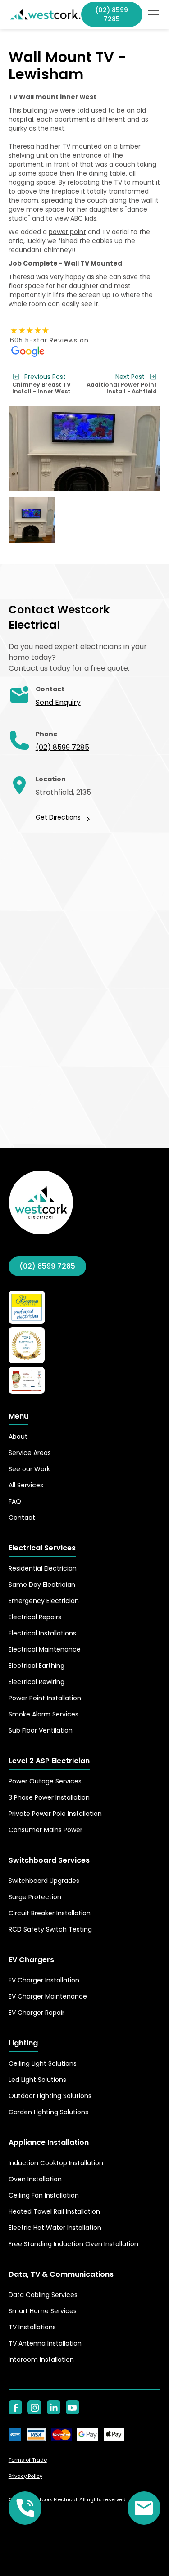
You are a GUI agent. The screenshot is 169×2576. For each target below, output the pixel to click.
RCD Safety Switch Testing (50, 1929)
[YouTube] (73, 2407)
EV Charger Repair (37, 2013)
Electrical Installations (42, 1633)
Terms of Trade (28, 2460)
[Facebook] (15, 2407)
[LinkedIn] (54, 2407)
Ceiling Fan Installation (44, 2195)
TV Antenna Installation (45, 2343)
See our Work (29, 1469)
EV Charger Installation (44, 1980)
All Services (26, 1485)
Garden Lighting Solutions (48, 2112)
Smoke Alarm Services (43, 1714)
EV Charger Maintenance (48, 1996)
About (18, 1437)
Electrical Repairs (35, 1617)
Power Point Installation (45, 1698)
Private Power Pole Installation (55, 1814)
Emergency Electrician (44, 1601)
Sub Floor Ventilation (41, 1730)
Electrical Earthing (37, 1666)
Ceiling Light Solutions (43, 2063)
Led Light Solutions (37, 2080)
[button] (151, 14)
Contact (22, 1518)
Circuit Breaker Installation (50, 1913)
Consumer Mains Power (46, 1830)
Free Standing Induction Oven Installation (73, 2244)
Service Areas (30, 1453)
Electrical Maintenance (45, 1649)
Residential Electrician (43, 1568)
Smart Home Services (43, 2311)
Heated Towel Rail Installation (54, 2211)
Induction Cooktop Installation (56, 2163)
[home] (45, 14)
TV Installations (32, 2327)
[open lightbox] (85, 449)
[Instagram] (34, 2407)
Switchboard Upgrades (44, 1881)
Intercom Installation (41, 2360)
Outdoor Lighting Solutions (50, 2096)
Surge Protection (35, 1897)
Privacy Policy (25, 2476)
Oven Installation (35, 2179)
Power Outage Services (45, 1781)
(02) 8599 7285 (62, 747)
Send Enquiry (58, 702)
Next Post (130, 377)
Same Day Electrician (42, 1585)
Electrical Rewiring (37, 1682)
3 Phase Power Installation (49, 1797)
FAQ (15, 1501)
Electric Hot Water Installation (55, 2228)
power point (67, 232)
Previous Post (45, 377)
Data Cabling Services (43, 2295)
